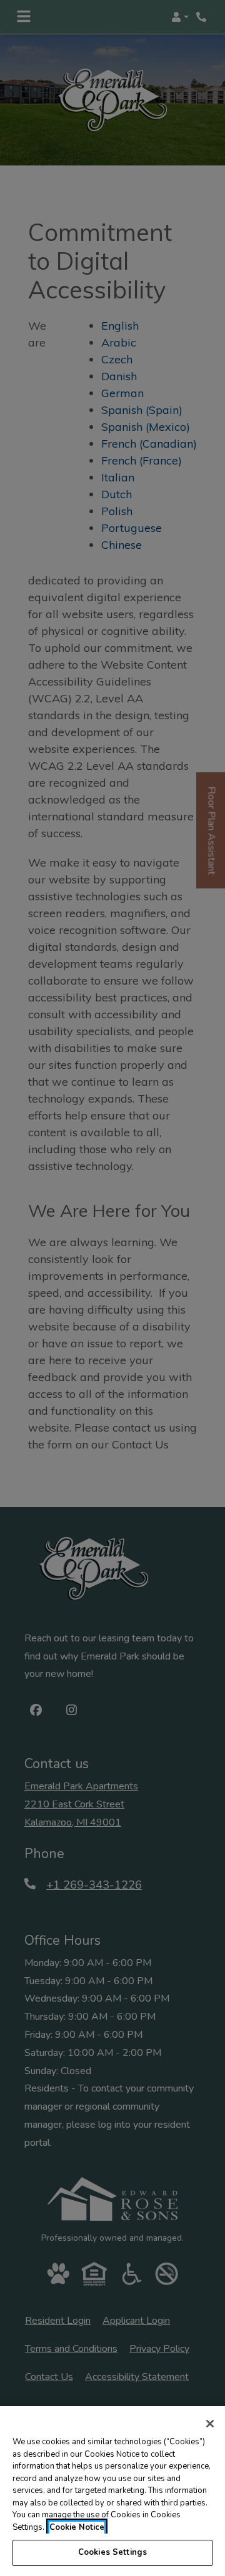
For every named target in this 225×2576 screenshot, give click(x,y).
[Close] (210, 2424)
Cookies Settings (112, 2552)
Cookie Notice (77, 2527)
